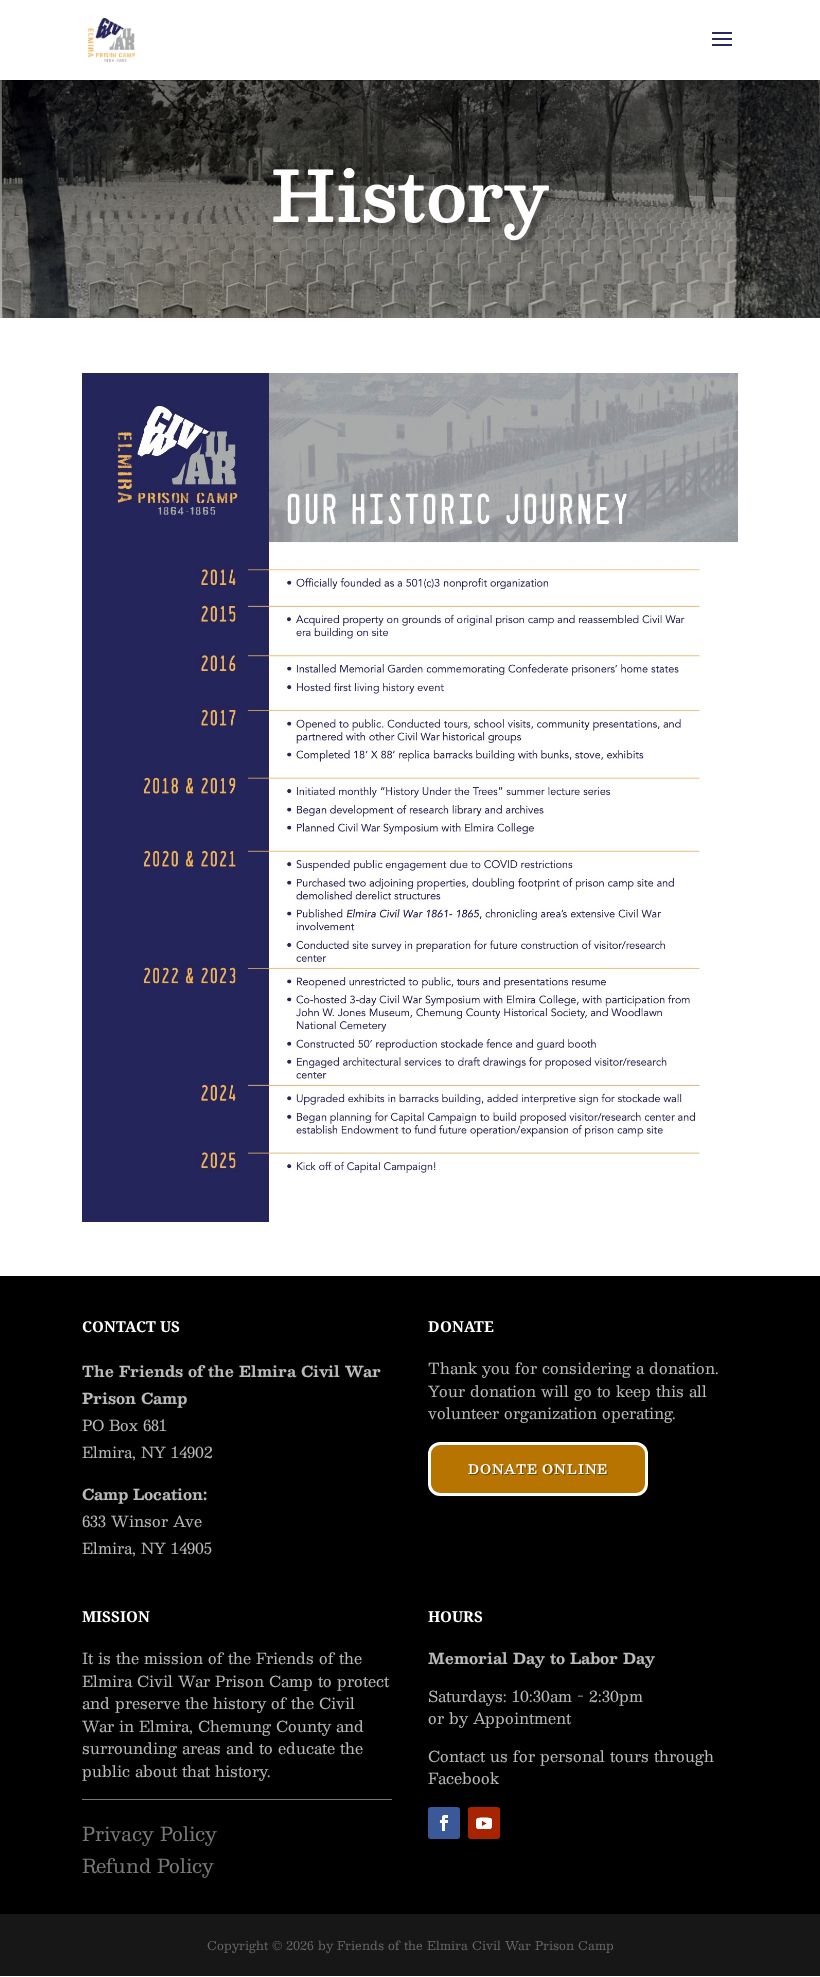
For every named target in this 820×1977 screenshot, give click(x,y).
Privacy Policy (149, 1833)
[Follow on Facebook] (444, 1823)
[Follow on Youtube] (484, 1823)
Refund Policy (148, 1865)
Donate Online (538, 1469)
